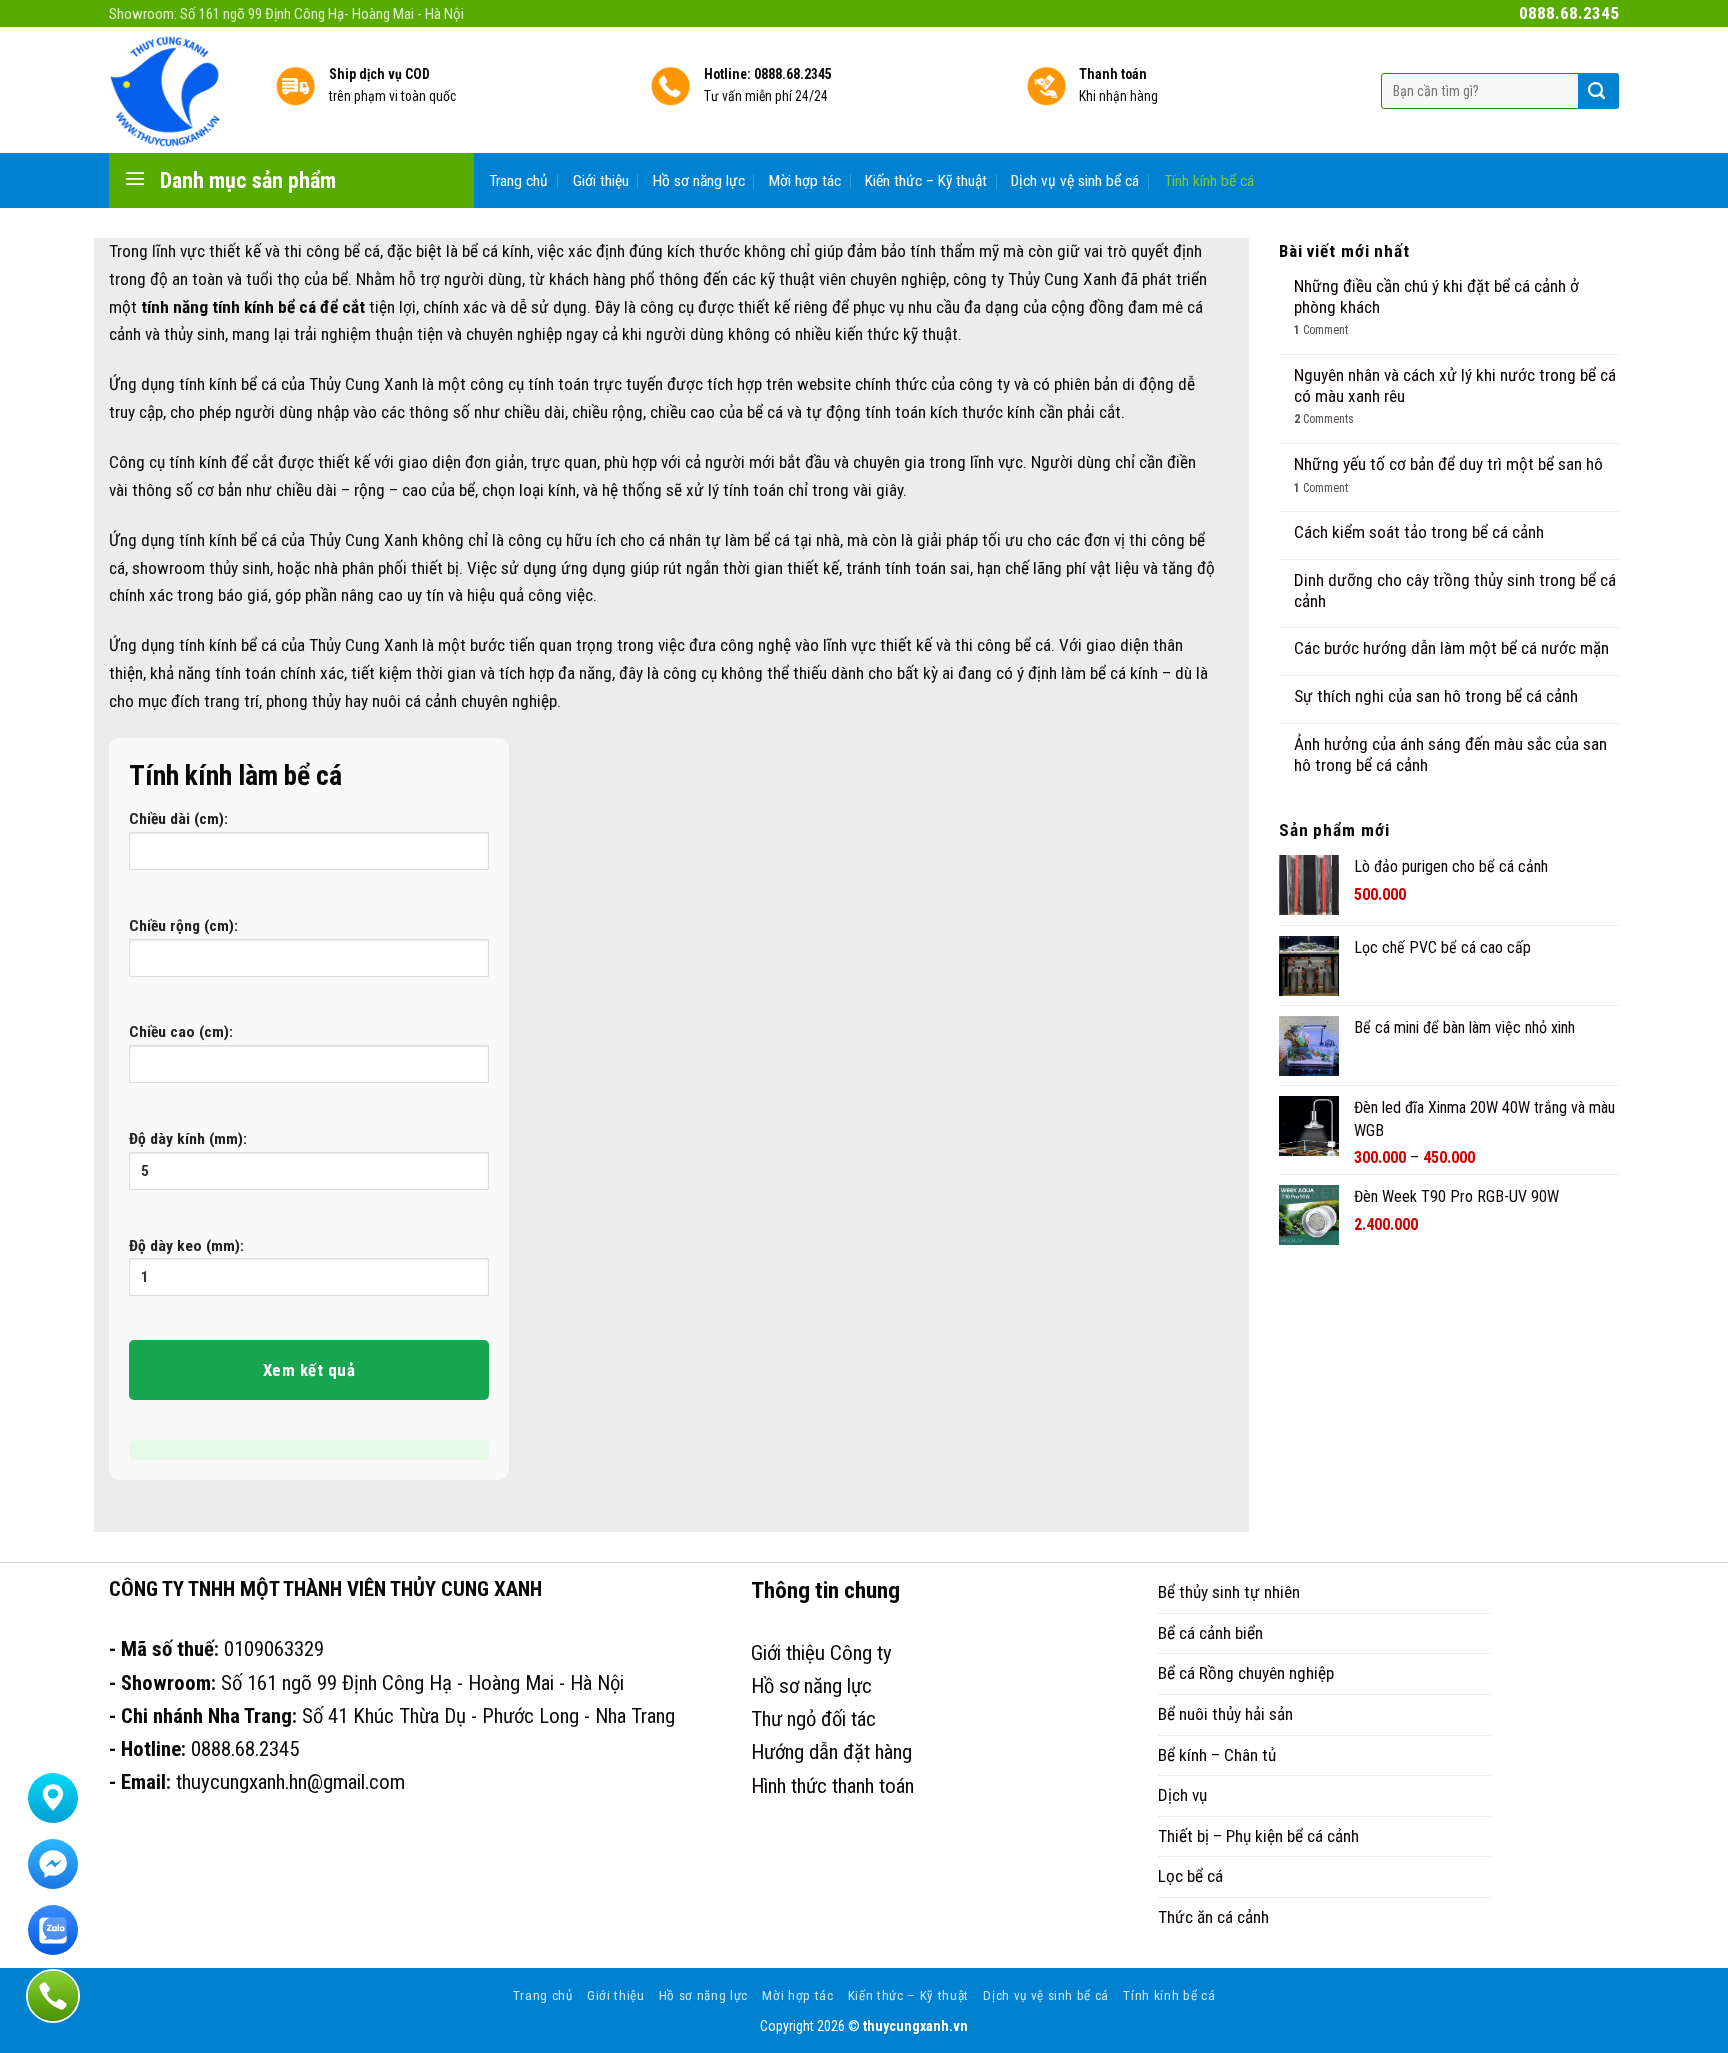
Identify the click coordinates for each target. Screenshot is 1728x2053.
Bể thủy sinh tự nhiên (1229, 1592)
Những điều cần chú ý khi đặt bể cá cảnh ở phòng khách (1436, 296)
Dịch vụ (1182, 1795)
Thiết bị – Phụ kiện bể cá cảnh (1258, 1836)
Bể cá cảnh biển (1210, 1633)
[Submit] (1596, 91)
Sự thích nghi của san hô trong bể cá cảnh (1436, 696)
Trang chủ (518, 181)
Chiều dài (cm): (178, 819)
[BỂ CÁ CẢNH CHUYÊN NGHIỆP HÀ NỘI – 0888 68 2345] (177, 90)
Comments (1324, 419)
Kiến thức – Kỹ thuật (926, 181)
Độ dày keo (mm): (186, 1246)
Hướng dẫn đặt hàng (831, 1752)
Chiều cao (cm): (181, 1032)
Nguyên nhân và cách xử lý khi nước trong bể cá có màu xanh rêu (1455, 385)
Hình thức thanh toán (832, 1786)
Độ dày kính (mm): (188, 1139)
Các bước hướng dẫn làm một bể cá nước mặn (1451, 648)
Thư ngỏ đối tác (813, 1719)
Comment (1321, 330)
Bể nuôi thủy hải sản (1225, 1714)
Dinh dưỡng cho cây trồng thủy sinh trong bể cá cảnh (1455, 590)
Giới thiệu (601, 181)
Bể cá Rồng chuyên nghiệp (1246, 1673)
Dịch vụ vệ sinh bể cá (1075, 181)
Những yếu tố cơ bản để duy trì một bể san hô (1448, 464)
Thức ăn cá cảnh (1213, 1917)
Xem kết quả (309, 1370)
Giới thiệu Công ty (821, 1653)
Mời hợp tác (805, 181)
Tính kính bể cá (1209, 181)
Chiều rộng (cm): (183, 926)
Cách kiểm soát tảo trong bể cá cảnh (1419, 532)
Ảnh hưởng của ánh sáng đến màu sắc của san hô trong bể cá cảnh (1450, 754)
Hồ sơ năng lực (699, 181)
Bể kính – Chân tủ (1217, 1755)
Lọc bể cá (1190, 1876)
